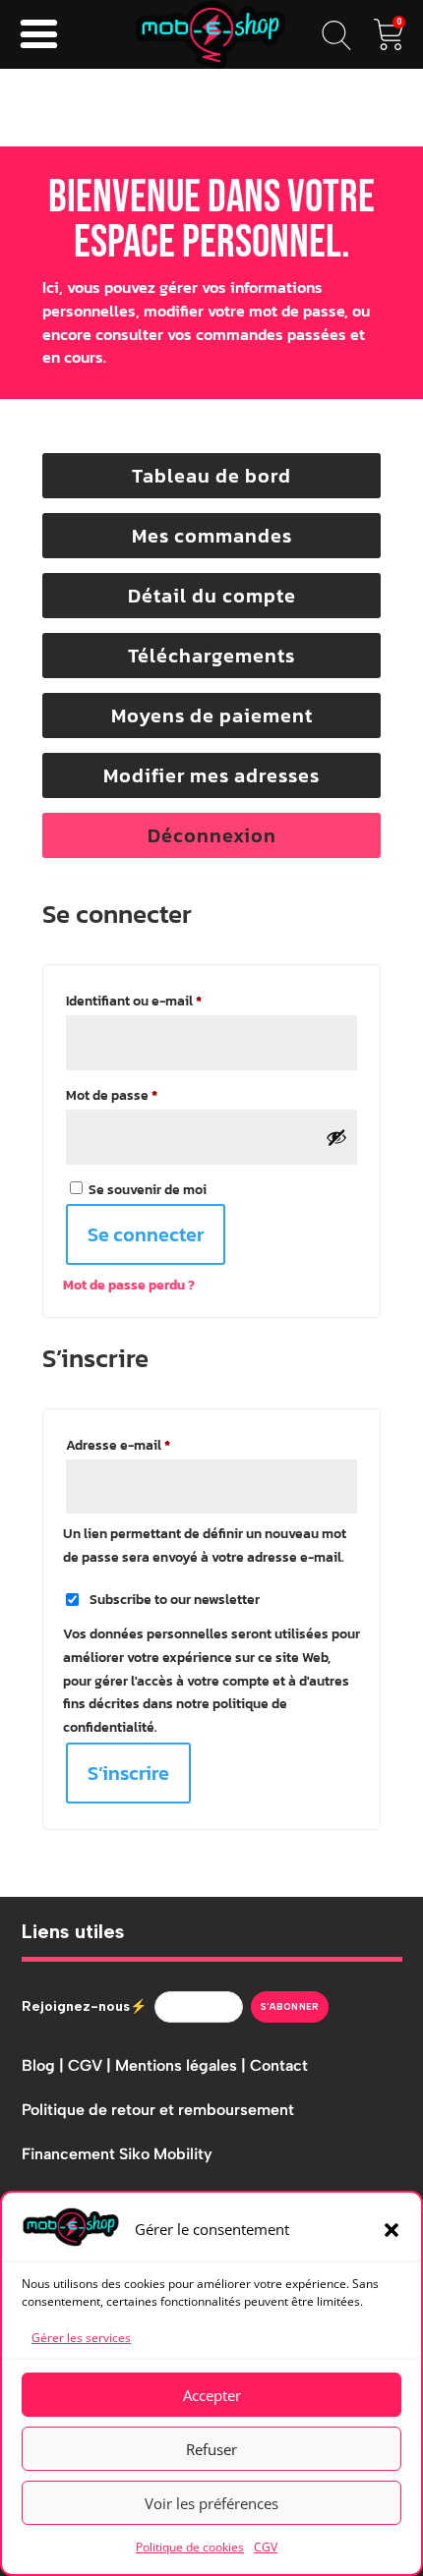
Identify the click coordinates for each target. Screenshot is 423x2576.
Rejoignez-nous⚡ (84, 2006)
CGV (266, 2547)
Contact (279, 2065)
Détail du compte (212, 596)
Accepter (212, 2395)
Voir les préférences (211, 2503)
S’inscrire (128, 1773)
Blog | (45, 2065)
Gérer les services (81, 2338)
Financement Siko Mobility (117, 2154)
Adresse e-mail (152, 1445)
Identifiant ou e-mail (168, 1001)
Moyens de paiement (212, 716)
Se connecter (146, 1234)
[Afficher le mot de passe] (336, 1137)
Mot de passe (146, 1095)
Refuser (211, 2449)
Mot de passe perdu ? (129, 1285)
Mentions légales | (182, 2065)
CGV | (91, 2065)
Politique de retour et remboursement (158, 2110)
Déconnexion (212, 835)
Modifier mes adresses (211, 775)
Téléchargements (211, 656)
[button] (392, 2230)
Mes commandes (212, 536)
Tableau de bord (211, 476)
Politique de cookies (190, 2547)
